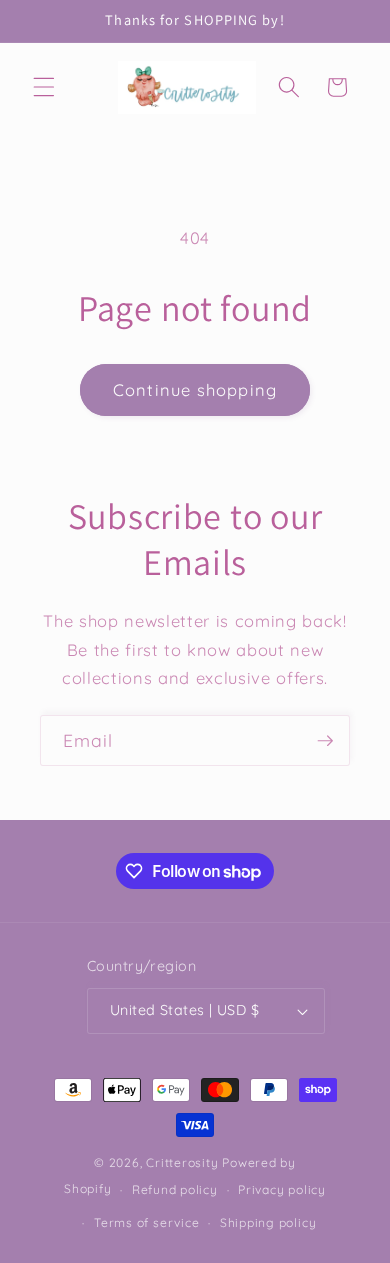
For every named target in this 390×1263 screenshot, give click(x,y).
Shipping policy (268, 1222)
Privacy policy (282, 1189)
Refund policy (175, 1189)
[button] (44, 87)
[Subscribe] (325, 741)
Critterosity (182, 1162)
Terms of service (146, 1222)
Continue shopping (195, 389)
